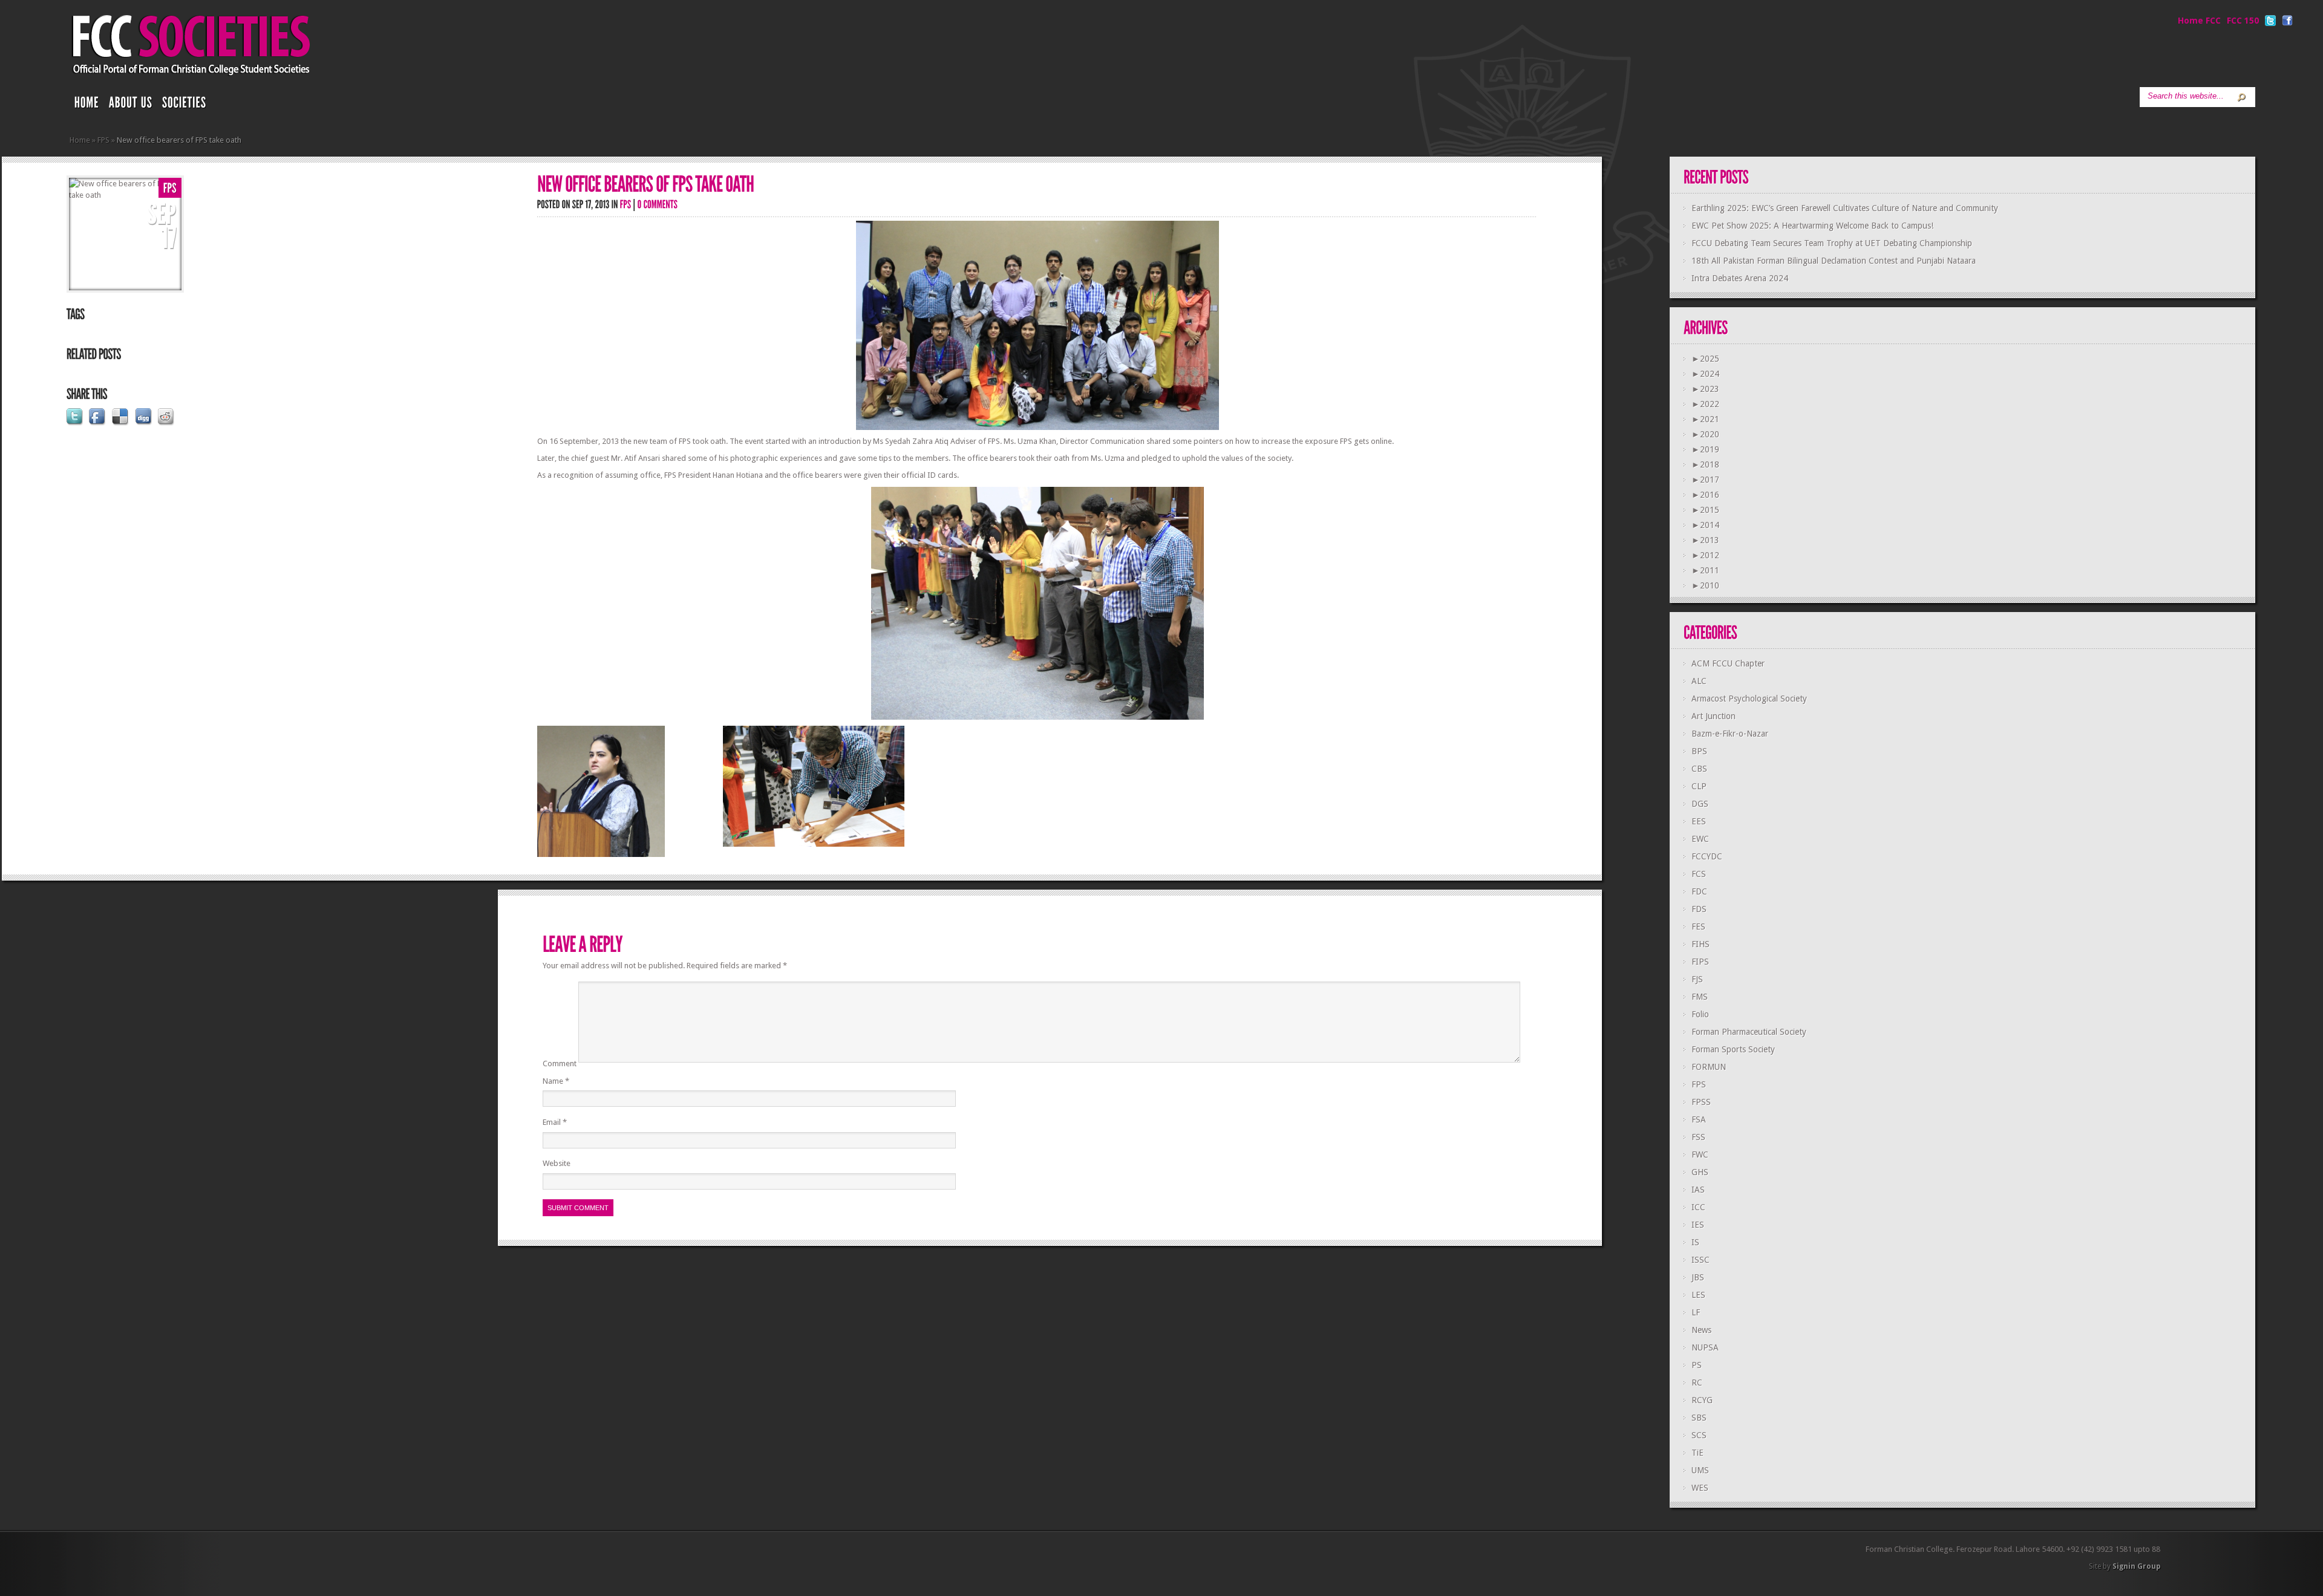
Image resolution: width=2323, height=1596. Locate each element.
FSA (1699, 1119)
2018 (1705, 464)
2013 (1705, 540)
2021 (1705, 419)
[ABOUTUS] (131, 105)
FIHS (1701, 944)
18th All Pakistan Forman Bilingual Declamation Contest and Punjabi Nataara (1834, 261)
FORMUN (1709, 1067)
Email (555, 1122)
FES (1698, 927)
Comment (560, 1064)
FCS (1699, 874)
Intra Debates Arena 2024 (1740, 278)
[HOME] (87, 105)
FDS (1699, 909)
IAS (1698, 1190)
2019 (1705, 449)
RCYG (1702, 1400)
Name (556, 1081)
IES (1698, 1225)
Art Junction (1714, 716)
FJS (1697, 979)
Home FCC (2199, 21)
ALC (1699, 681)
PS (1697, 1365)
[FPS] (170, 188)
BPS (1699, 751)
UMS (1700, 1470)
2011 (1705, 570)
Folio (1700, 1014)
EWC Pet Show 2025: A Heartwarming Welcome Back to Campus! (1812, 226)
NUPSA (1705, 1347)
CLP (1699, 786)
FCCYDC (1707, 856)
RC (1697, 1383)
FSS (1698, 1137)
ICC (1698, 1207)
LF (1696, 1312)
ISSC (1701, 1260)
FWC (1700, 1155)
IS (1695, 1242)
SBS (1699, 1418)
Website (557, 1163)
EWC (1700, 839)
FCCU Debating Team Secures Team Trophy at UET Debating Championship (1832, 243)
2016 (1705, 495)
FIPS (1700, 962)
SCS (1699, 1435)
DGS (1700, 804)
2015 (1705, 510)
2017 (1705, 480)
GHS (1700, 1172)
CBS (1699, 769)
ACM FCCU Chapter (1728, 663)
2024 (1705, 374)
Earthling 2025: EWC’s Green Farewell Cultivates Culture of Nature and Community (1845, 208)
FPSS (1701, 1102)
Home (80, 140)
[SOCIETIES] (185, 105)
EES (1699, 821)
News (1701, 1330)
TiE (1697, 1453)
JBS (1698, 1277)
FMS (1700, 997)
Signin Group (2136, 1566)
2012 (1705, 555)
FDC (1699, 891)
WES (1700, 1488)
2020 (1705, 434)
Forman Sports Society (1733, 1049)
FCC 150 (2243, 21)
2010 (1705, 585)
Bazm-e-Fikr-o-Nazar (1730, 734)
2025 (1705, 359)
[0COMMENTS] (658, 204)
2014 (1705, 525)
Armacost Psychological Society (1749, 699)
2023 (1705, 389)
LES (1698, 1295)
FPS (103, 140)
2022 (1705, 404)
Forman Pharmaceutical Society (1749, 1032)
